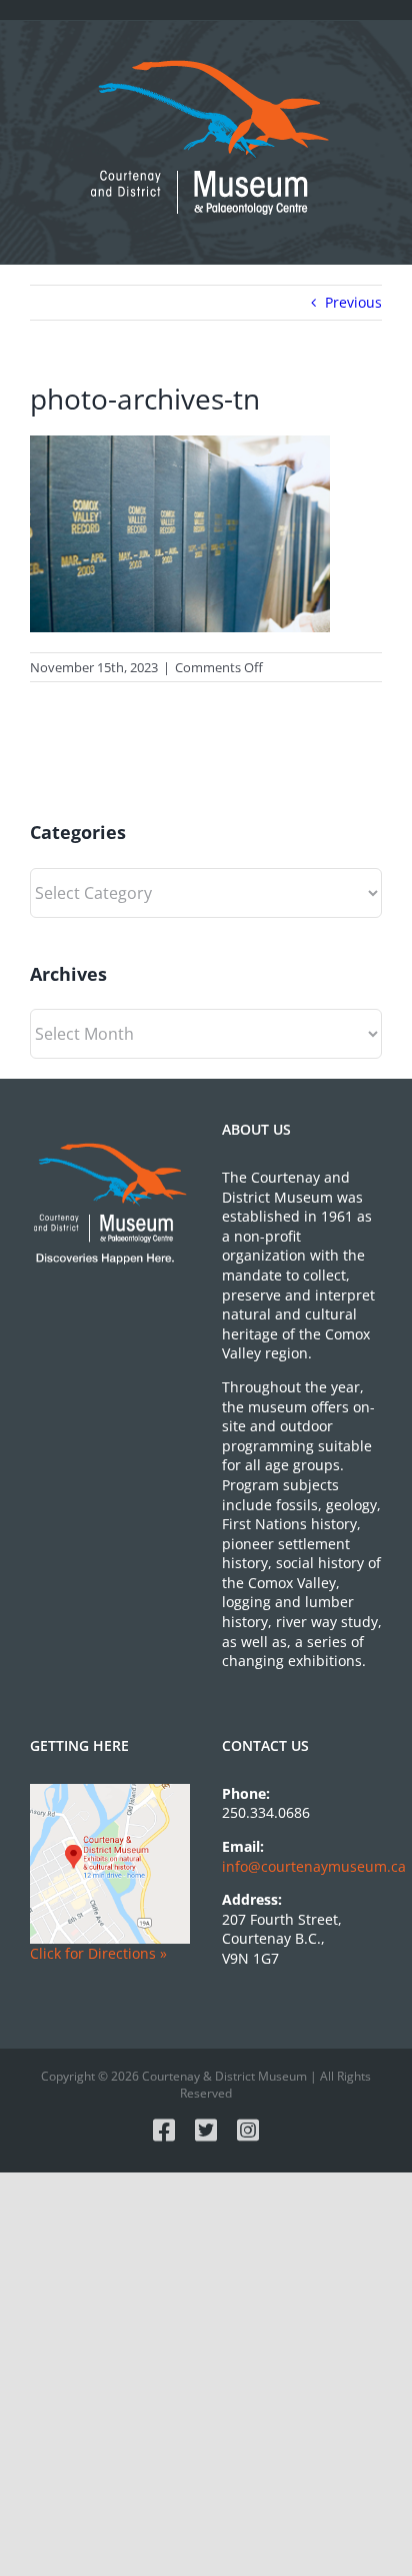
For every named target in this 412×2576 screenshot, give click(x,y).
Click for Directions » (98, 1953)
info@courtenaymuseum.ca (314, 1866)
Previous (353, 302)
